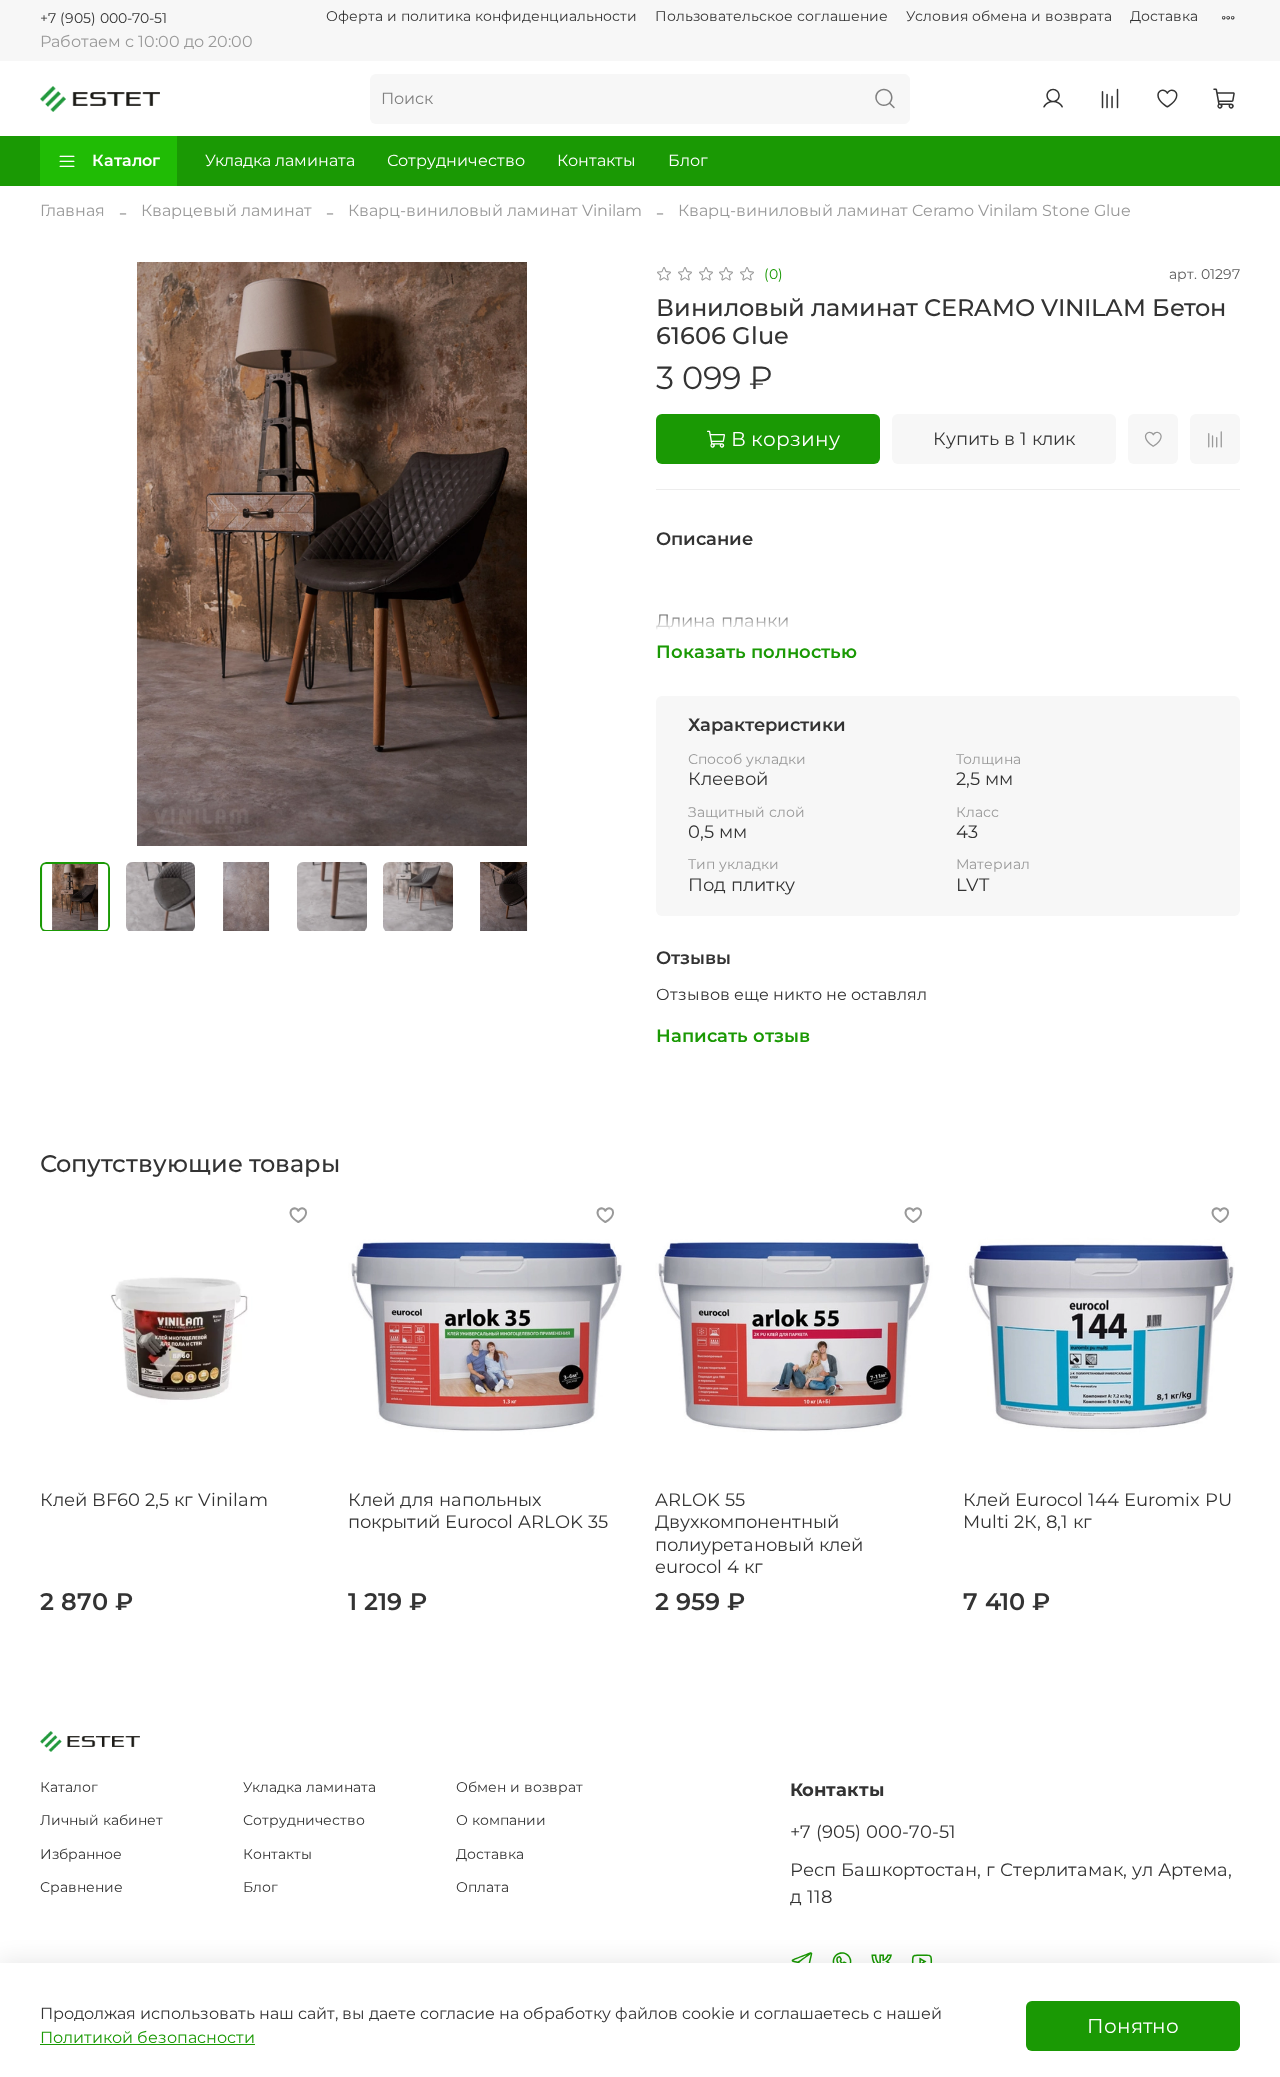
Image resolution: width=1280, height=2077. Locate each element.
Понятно (1133, 2026)
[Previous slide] (72, 554)
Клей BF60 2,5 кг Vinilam (154, 1500)
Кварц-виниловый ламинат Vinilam (495, 210)
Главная (72, 210)
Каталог (126, 160)
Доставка (1164, 16)
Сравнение (81, 1887)
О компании (501, 1820)
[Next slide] (592, 554)
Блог (688, 160)
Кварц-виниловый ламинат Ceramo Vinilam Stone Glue (904, 210)
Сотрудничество (456, 160)
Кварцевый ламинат (226, 210)
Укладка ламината (280, 160)
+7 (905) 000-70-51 (103, 18)
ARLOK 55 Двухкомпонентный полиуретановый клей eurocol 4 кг (759, 1534)
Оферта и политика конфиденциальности (481, 16)
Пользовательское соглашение (771, 16)
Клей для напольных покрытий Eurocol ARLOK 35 (478, 1511)
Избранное (81, 1854)
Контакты (596, 160)
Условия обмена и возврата (1009, 16)
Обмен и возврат (519, 1787)
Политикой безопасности (147, 2037)
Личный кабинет (101, 1820)
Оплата (482, 1887)
